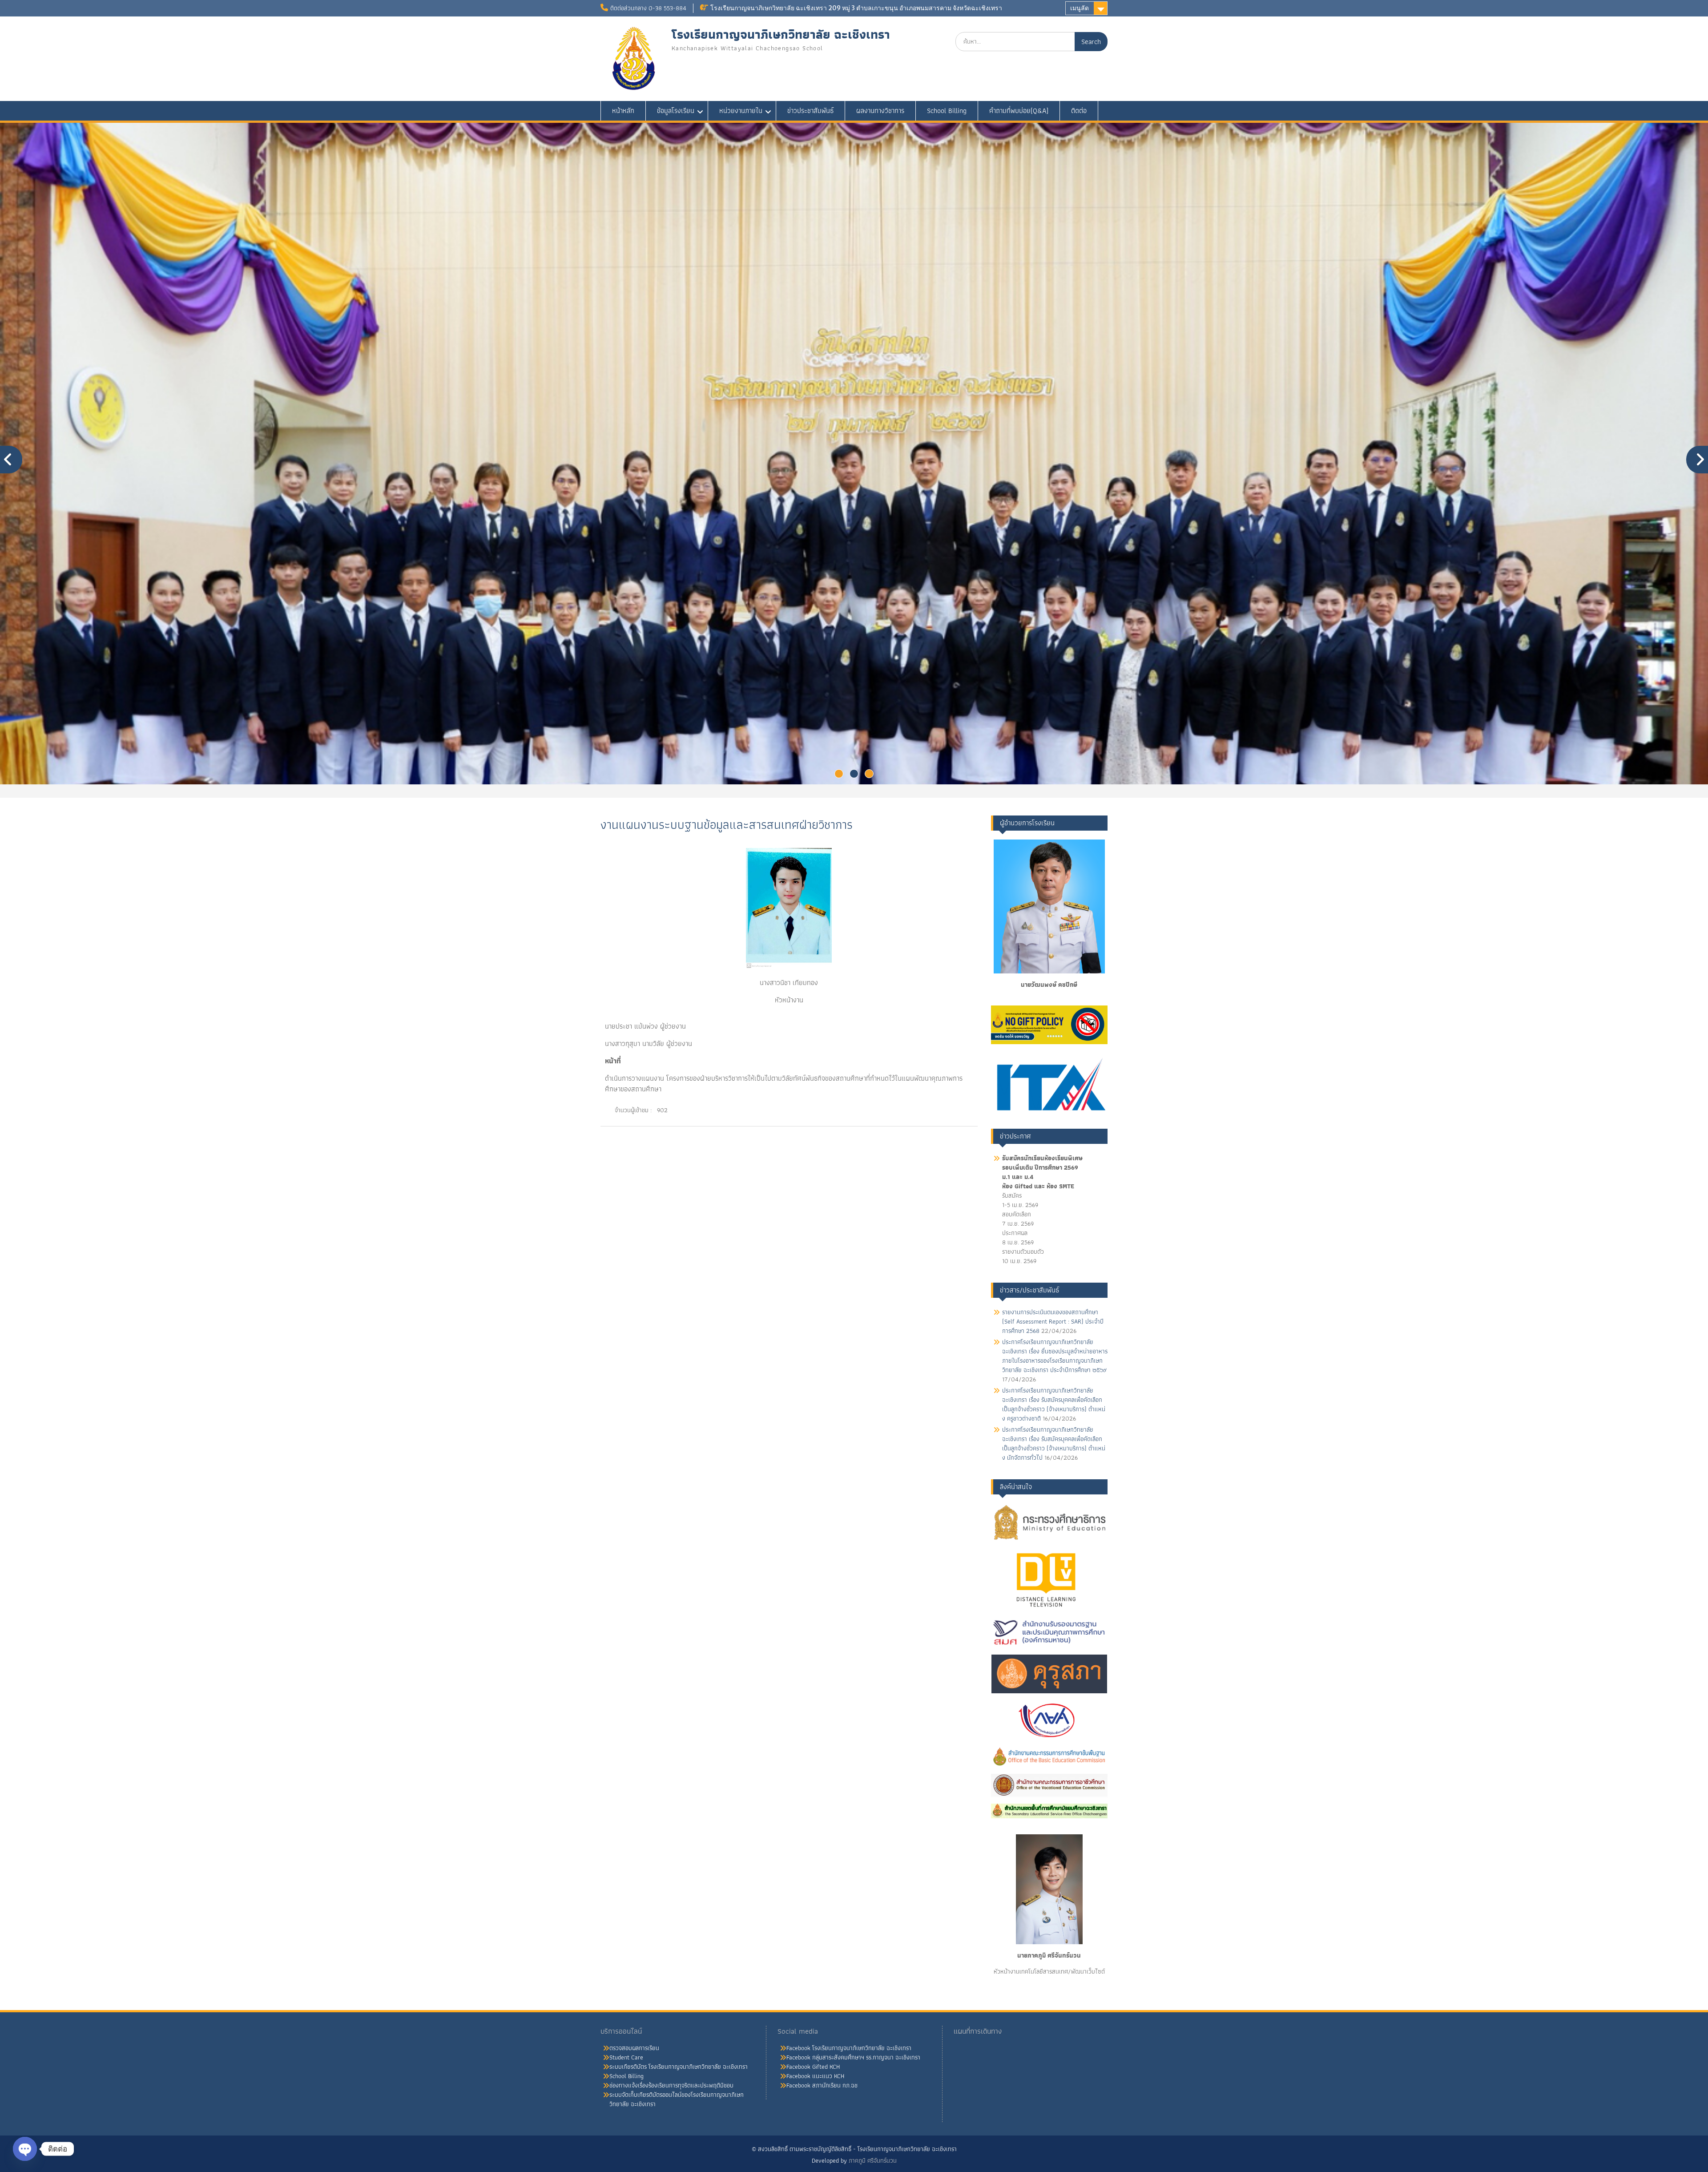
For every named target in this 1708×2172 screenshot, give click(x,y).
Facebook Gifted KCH (813, 2067)
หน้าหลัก (623, 111)
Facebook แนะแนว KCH (815, 2076)
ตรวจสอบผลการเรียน (634, 2048)
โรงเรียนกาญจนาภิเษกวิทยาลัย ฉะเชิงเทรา (781, 34)
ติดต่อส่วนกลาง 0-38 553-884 (648, 8)
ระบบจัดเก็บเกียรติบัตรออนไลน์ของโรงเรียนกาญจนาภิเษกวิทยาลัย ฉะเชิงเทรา (677, 2099)
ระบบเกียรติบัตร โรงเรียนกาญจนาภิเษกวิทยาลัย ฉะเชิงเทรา (679, 2067)
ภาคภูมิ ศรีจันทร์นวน (873, 2160)
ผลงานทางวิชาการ (880, 111)
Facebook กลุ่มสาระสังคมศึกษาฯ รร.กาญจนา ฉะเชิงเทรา (853, 2057)
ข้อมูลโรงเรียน (676, 111)
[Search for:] (1031, 41)
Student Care (626, 2057)
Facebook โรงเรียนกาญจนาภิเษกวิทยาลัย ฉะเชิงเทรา (849, 2048)
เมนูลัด (1080, 8)
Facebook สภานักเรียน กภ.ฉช (822, 2085)
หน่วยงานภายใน (741, 111)
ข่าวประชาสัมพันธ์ (810, 111)
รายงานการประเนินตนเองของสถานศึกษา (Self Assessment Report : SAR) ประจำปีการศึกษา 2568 (1053, 1321)
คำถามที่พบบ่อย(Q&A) (1019, 111)
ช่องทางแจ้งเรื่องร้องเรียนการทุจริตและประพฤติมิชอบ (671, 2085)
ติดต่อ (1079, 111)
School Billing (947, 111)
